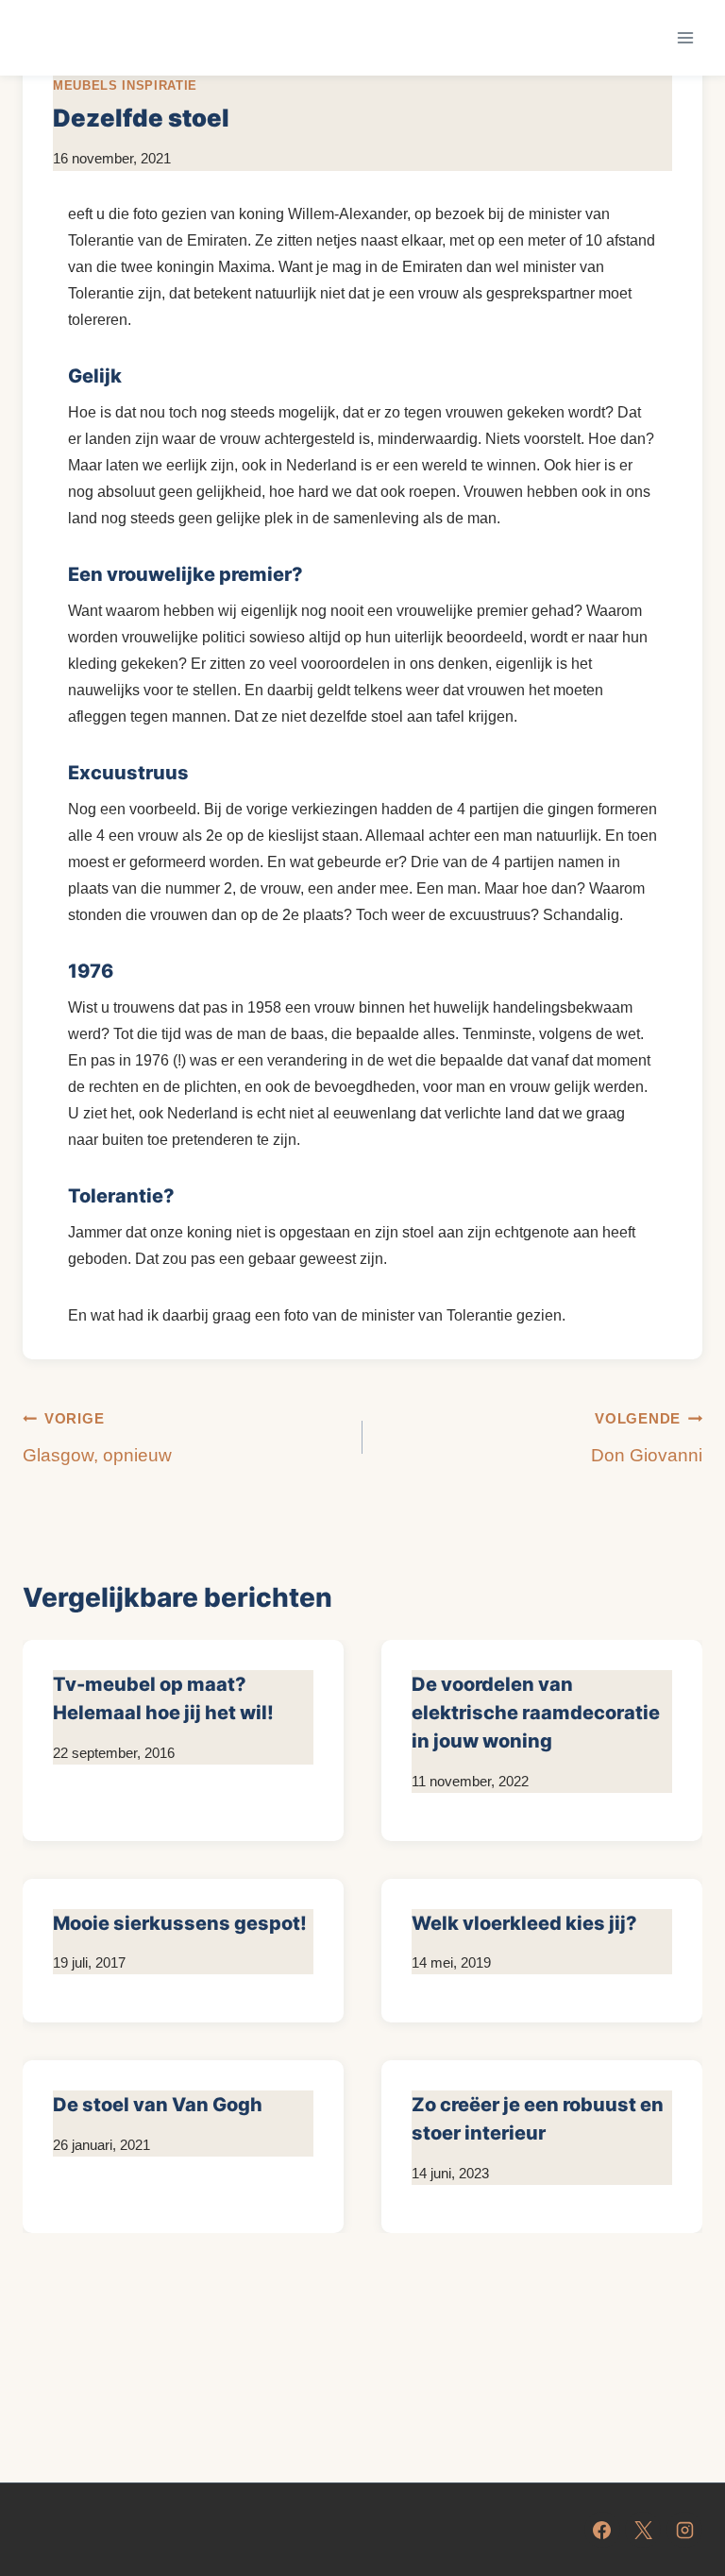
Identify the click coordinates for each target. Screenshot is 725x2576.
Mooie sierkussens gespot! (180, 1923)
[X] (643, 2530)
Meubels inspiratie (125, 85)
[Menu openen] (685, 37)
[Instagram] (684, 2530)
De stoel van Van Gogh (158, 2105)
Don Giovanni (647, 1438)
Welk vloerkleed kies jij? (526, 1923)
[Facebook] (602, 2530)
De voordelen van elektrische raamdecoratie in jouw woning (536, 1713)
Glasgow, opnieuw (97, 1438)
